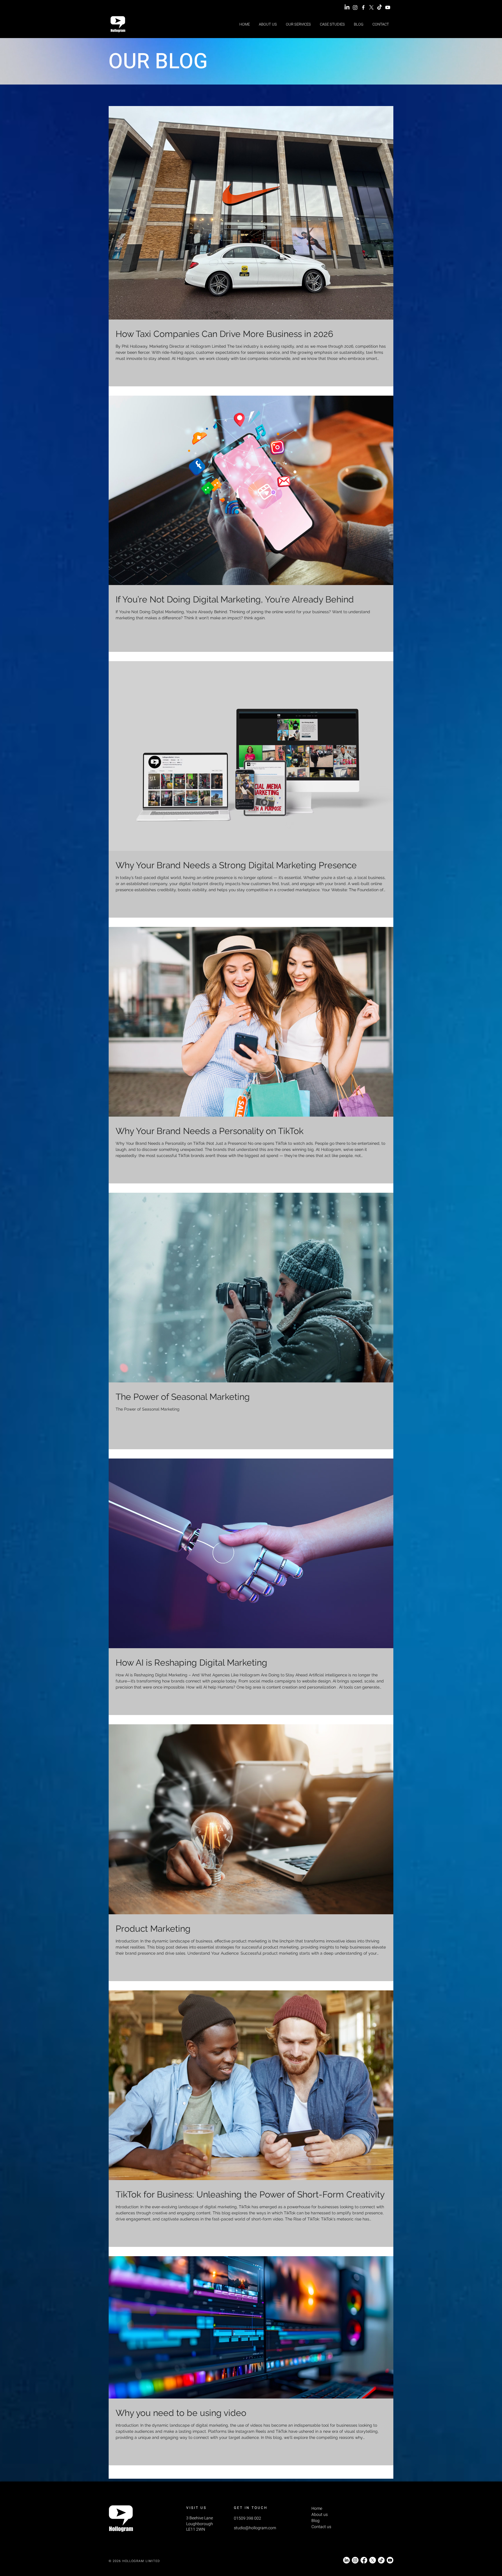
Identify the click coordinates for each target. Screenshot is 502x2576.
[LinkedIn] (347, 7)
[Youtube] (390, 2560)
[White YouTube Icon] (388, 7)
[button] (298, 24)
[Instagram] (355, 7)
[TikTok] (380, 7)
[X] (371, 7)
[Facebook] (364, 2560)
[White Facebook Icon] (363, 7)
